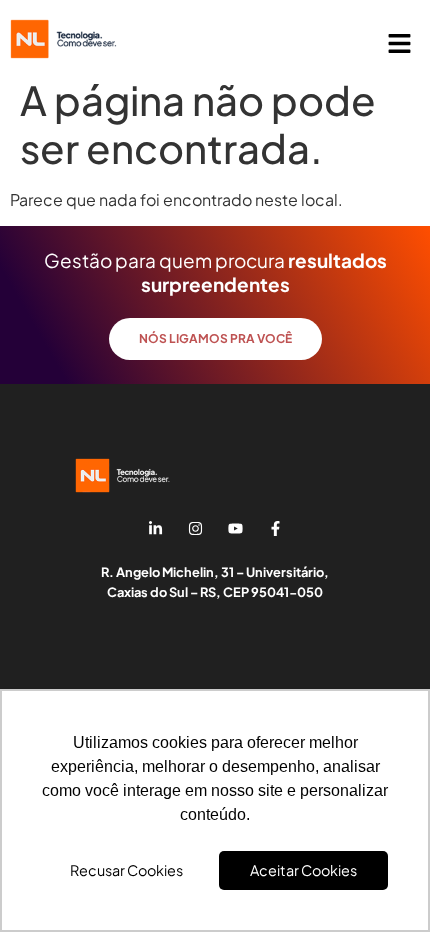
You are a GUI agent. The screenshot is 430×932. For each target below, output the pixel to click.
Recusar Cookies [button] (126, 870)
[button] (400, 44)
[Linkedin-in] (155, 528)
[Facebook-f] (275, 528)
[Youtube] (235, 528)
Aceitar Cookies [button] (303, 870)
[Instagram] (195, 528)
